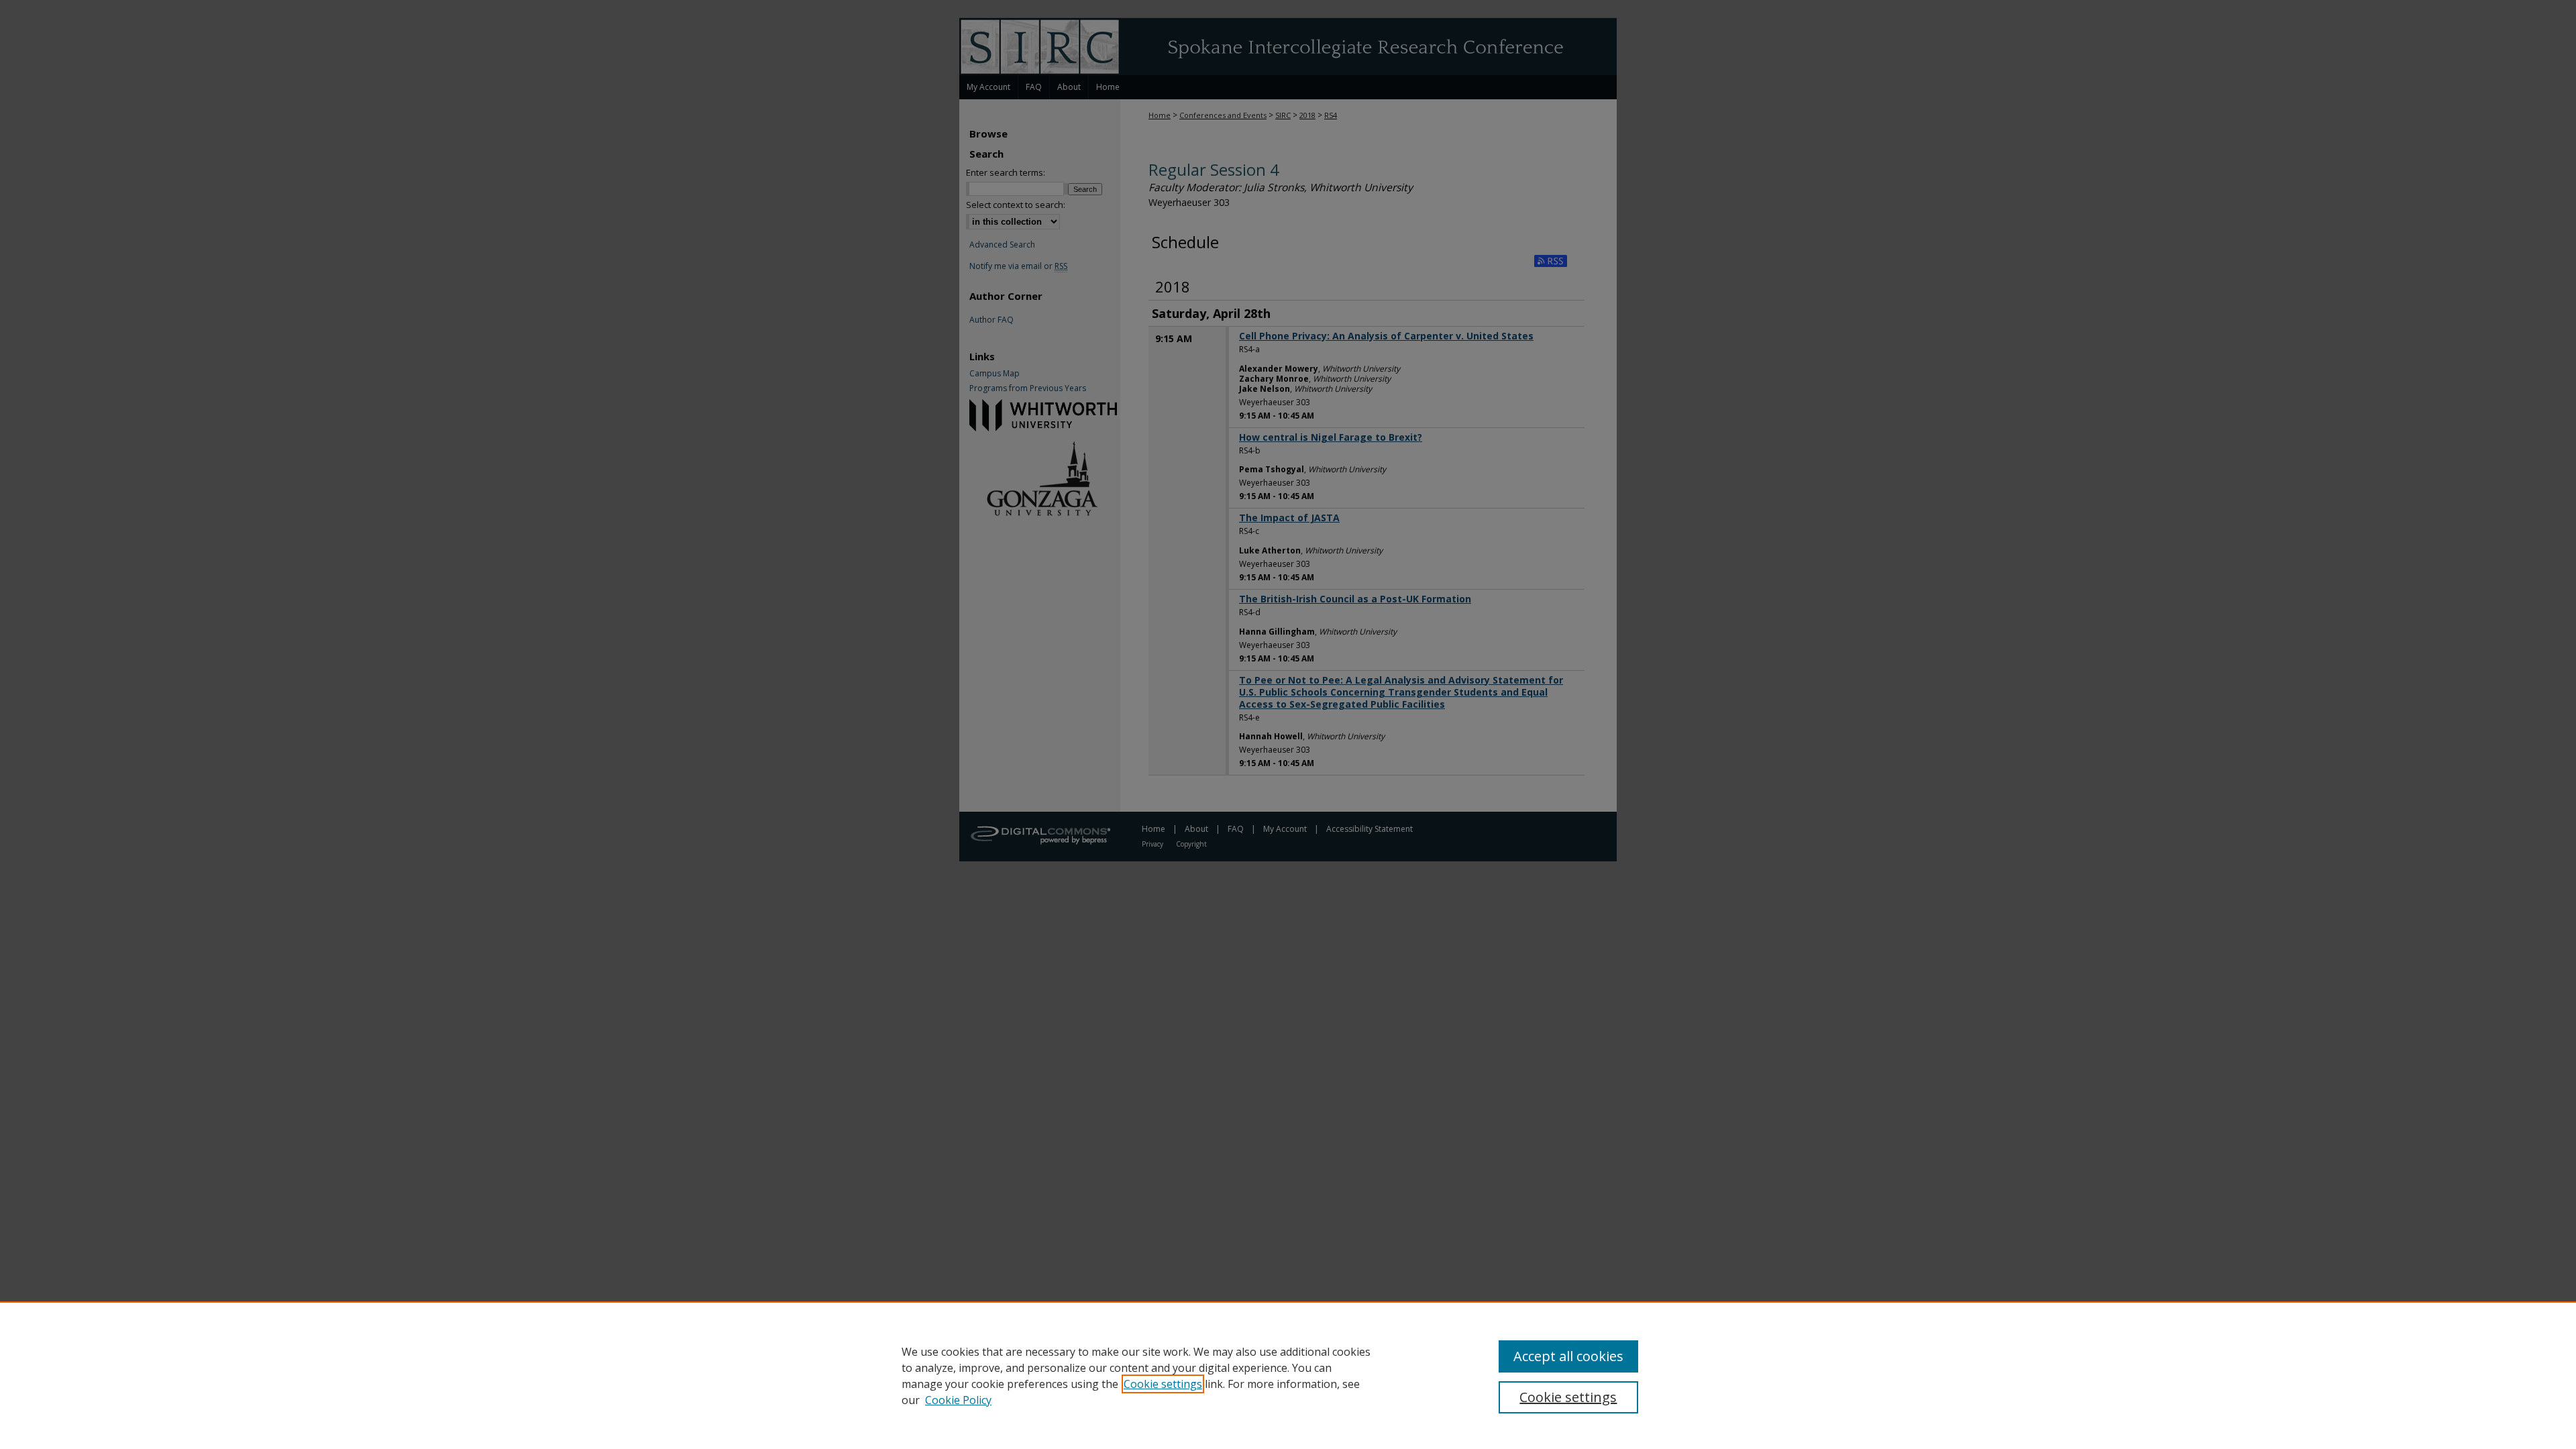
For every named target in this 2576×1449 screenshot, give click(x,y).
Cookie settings (1163, 1384)
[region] (1288, 1375)
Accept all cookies (1568, 1356)
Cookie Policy (958, 1400)
